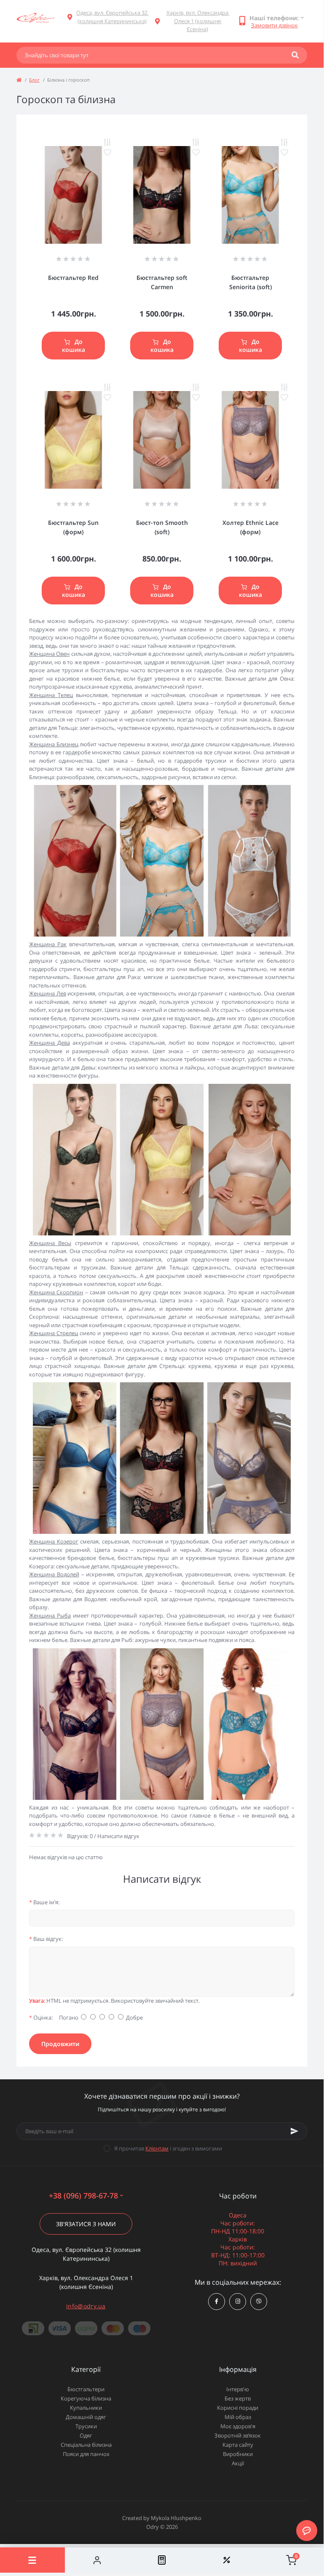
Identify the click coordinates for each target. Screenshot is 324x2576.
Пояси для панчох (86, 2454)
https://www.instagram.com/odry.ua (238, 2302)
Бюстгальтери (86, 2389)
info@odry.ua (86, 2306)
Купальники (86, 2408)
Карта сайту (238, 2445)
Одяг (86, 2435)
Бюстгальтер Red (73, 278)
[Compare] (162, 2560)
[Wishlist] (227, 2560)
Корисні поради (238, 2408)
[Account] (97, 2560)
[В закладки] (107, 152)
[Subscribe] (295, 2131)
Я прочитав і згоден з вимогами (168, 2148)
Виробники (238, 2454)
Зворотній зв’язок (238, 2435)
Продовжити (60, 2044)
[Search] (295, 55)
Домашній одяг (86, 2417)
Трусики (86, 2426)
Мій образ (238, 2417)
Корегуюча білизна (86, 2398)
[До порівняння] (107, 142)
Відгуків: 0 (80, 1836)
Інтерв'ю (238, 2389)
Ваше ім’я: (44, 1902)
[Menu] (32, 2560)
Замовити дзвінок (274, 25)
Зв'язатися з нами (86, 2224)
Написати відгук (118, 1836)
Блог (34, 80)
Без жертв (238, 2398)
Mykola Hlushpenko (176, 2518)
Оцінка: (41, 2017)
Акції (238, 2463)
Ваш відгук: (46, 1939)
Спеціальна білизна (86, 2445)
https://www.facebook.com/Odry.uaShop (217, 2302)
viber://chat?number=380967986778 (259, 2302)
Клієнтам (157, 2148)
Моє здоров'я (238, 2426)
